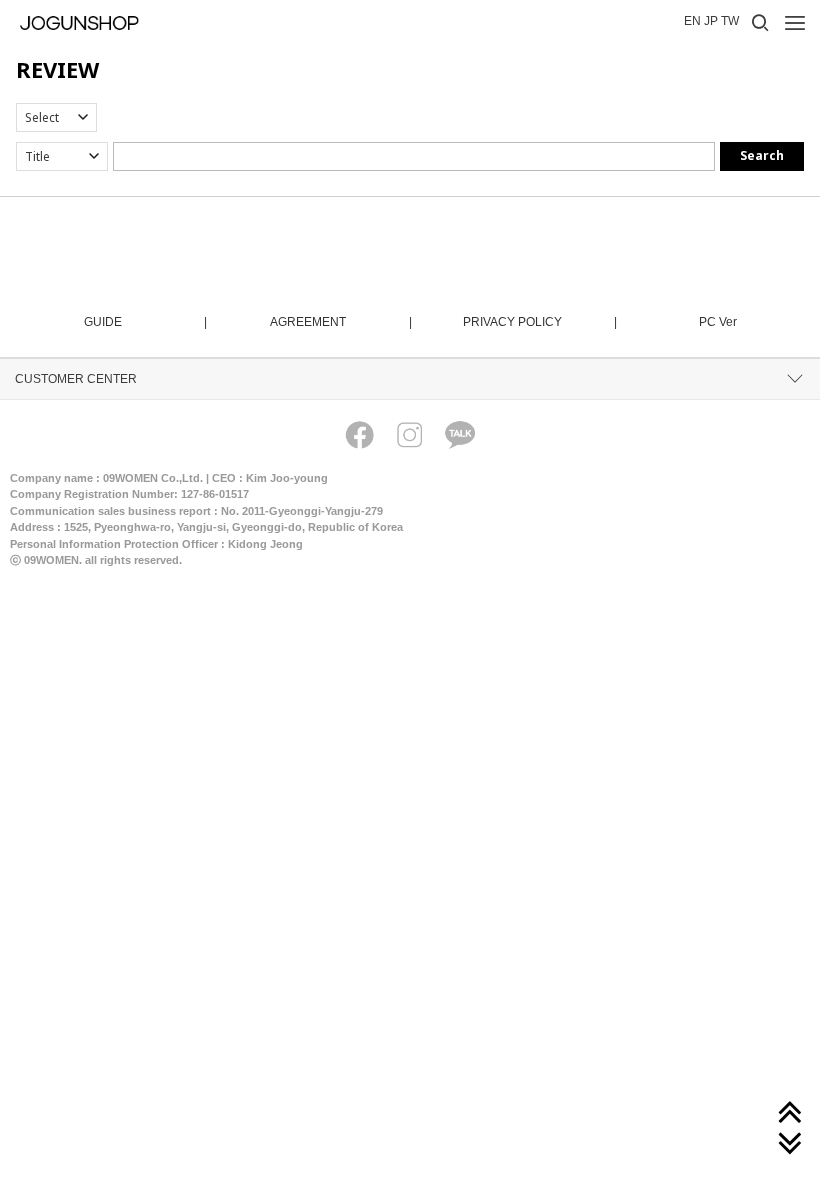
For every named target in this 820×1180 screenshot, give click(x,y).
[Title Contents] (62, 156)
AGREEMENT (340, 322)
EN (692, 21)
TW (730, 21)
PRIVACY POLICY (539, 322)
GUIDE (144, 322)
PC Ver (718, 322)
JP (711, 21)
